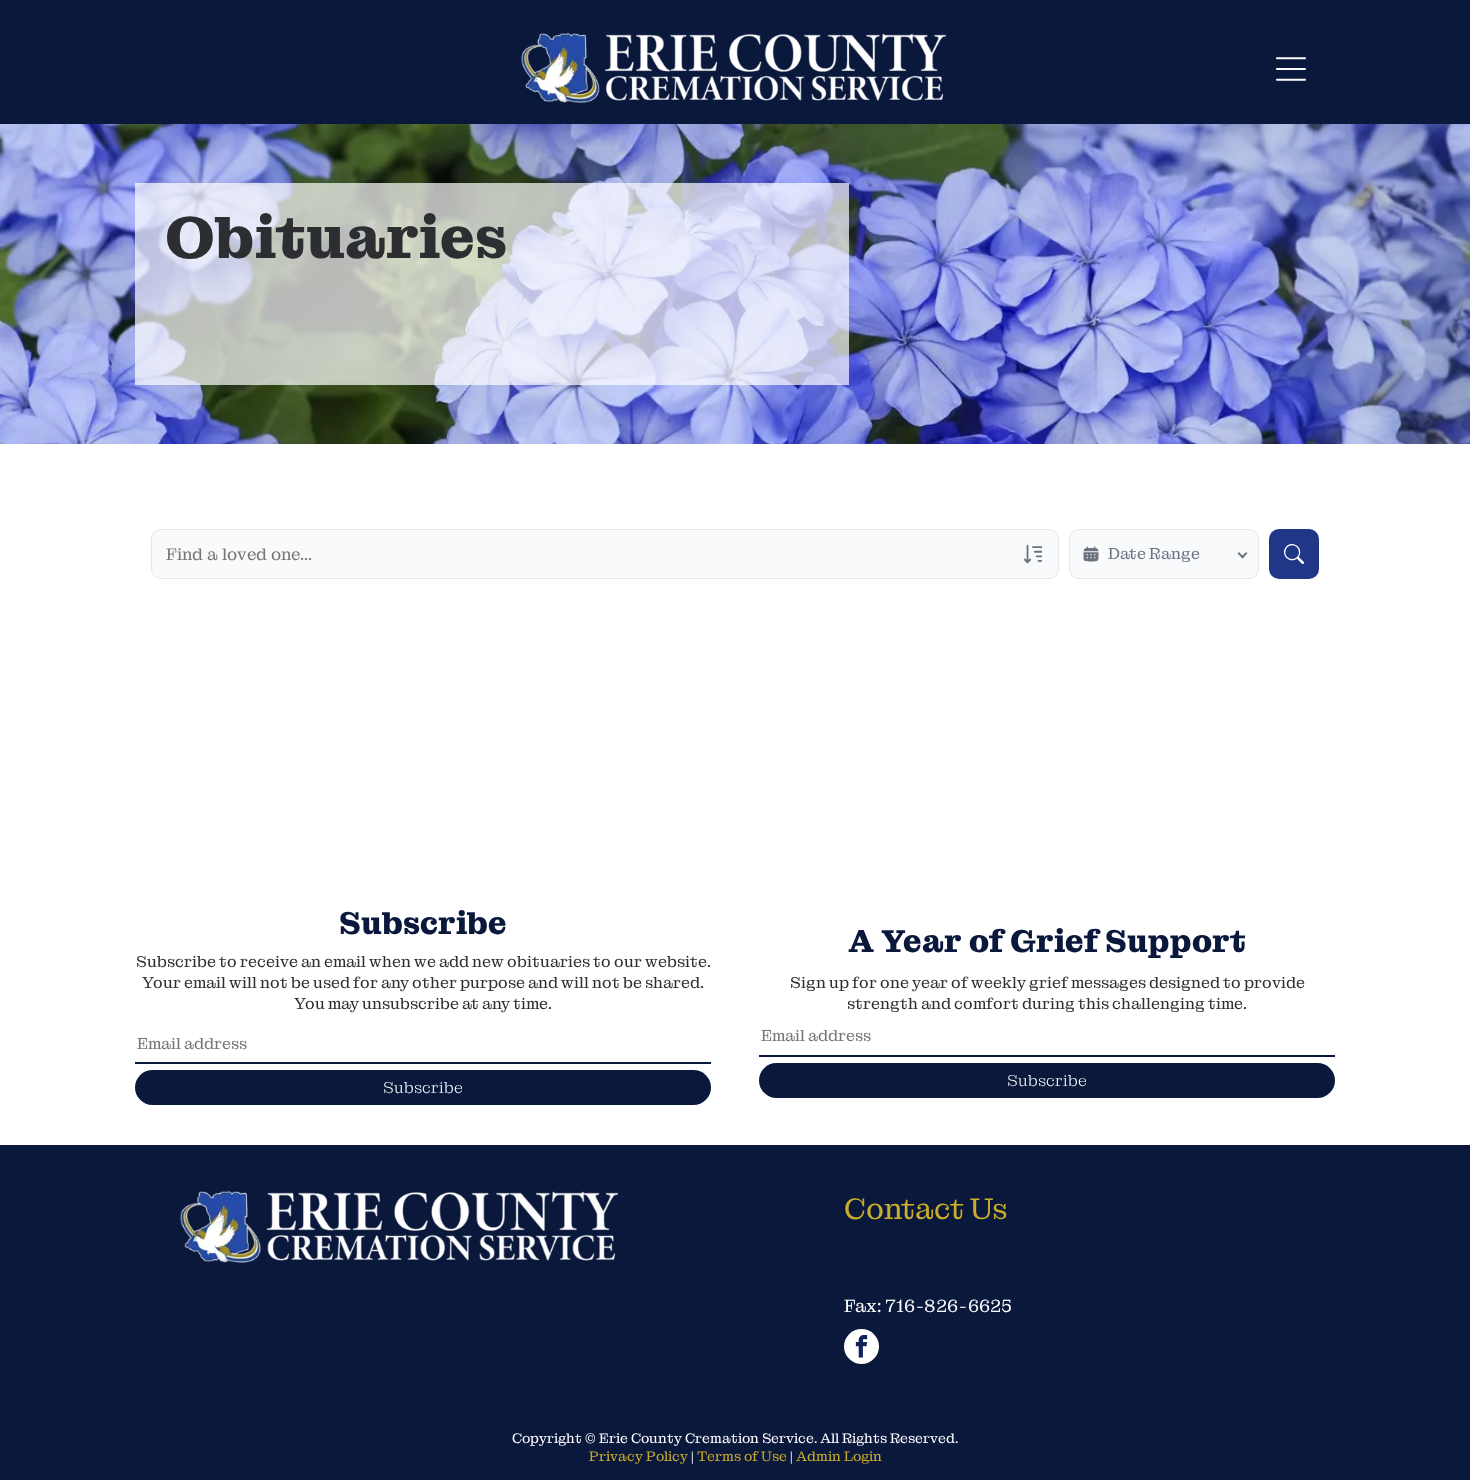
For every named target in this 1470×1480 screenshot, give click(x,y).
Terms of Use (742, 1456)
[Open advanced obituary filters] (1033, 554)
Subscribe (423, 1087)
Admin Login (839, 1456)
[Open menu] (1291, 69)
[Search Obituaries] (1294, 554)
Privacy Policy (638, 1456)
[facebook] (861, 1349)
